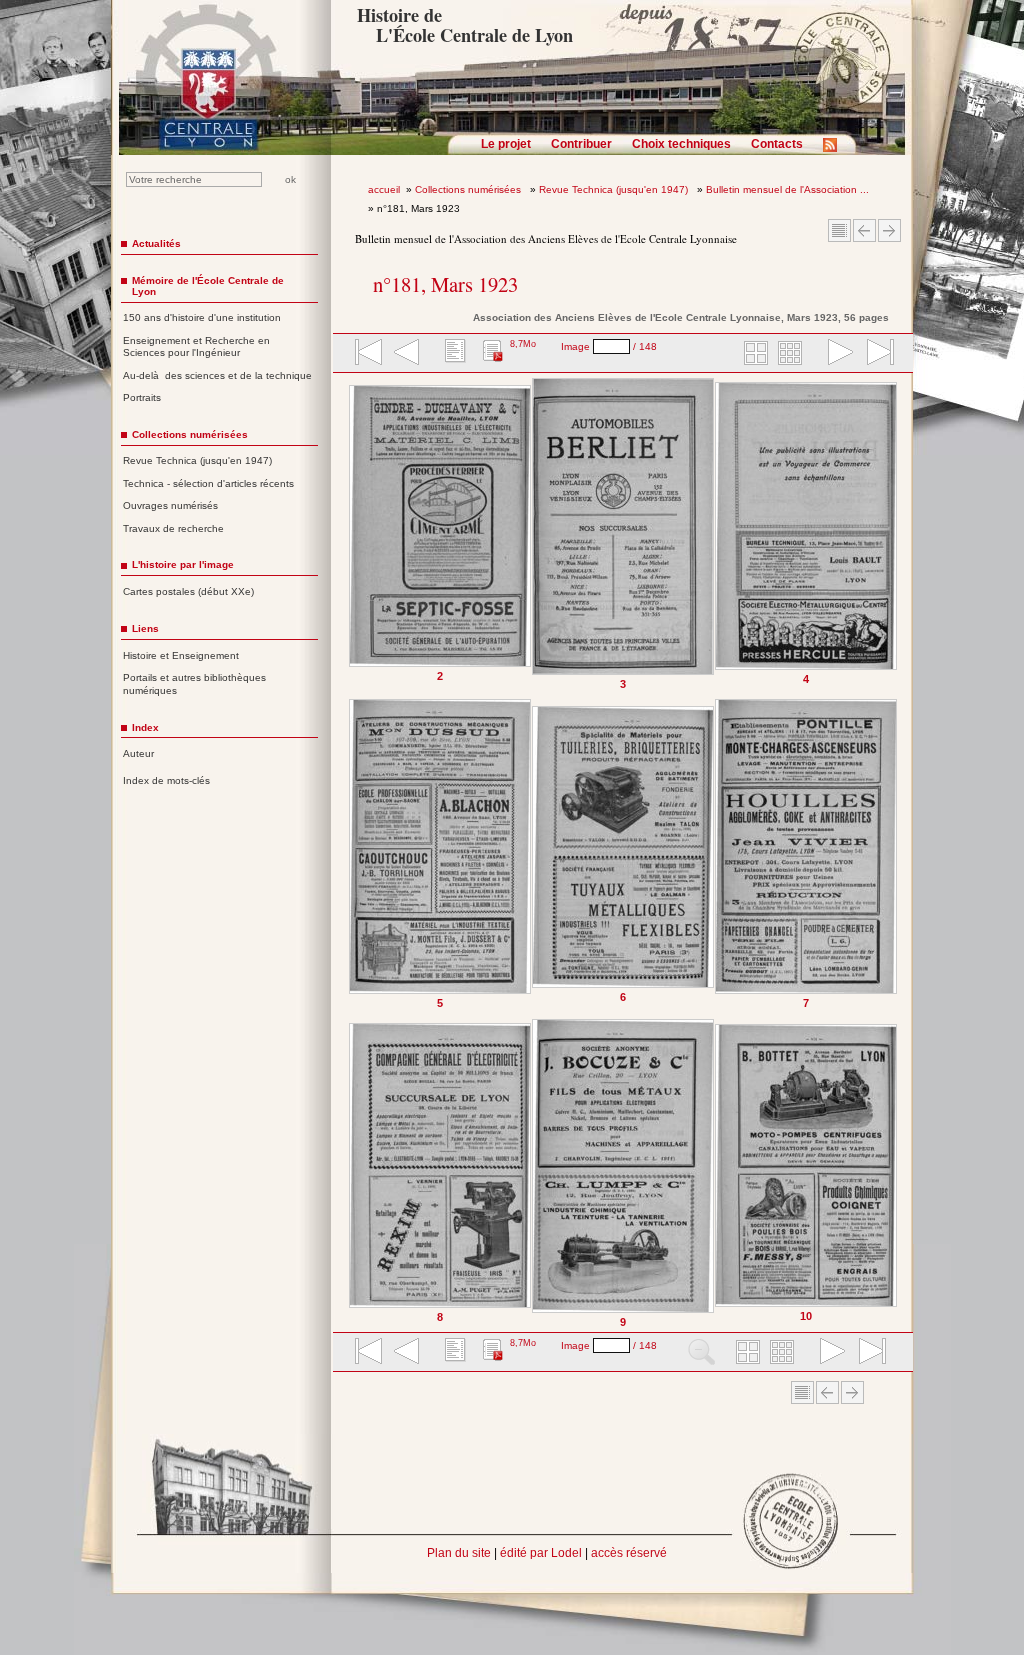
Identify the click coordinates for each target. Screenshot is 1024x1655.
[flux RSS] (835, 151)
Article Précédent (864, 230)
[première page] (367, 354)
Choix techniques (681, 144)
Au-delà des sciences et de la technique (217, 375)
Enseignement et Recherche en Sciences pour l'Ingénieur (196, 347)
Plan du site (459, 1553)
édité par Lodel (541, 1553)
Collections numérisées (469, 189)
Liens (145, 628)
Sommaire (839, 230)
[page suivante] (836, 354)
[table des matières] (453, 354)
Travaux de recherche (173, 528)
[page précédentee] (407, 354)
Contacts (777, 144)
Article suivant (889, 230)
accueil (384, 189)
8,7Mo (523, 344)
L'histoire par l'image (183, 564)
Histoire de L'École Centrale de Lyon (464, 25)
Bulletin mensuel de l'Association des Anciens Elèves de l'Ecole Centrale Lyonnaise (546, 238)
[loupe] (701, 1353)
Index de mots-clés (166, 780)
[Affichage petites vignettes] (793, 354)
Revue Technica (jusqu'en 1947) (615, 189)
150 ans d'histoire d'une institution (202, 317)
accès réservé (629, 1553)
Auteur (138, 753)
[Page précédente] (353, 852)
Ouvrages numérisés (170, 505)
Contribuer (581, 144)
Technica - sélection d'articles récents (208, 483)
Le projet (506, 144)
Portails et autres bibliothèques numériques (194, 684)
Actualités (156, 243)
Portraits (142, 397)
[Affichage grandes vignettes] (753, 354)
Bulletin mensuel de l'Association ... (787, 189)
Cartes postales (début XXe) (188, 591)
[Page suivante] (893, 852)
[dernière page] (874, 354)
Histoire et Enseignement (181, 655)
